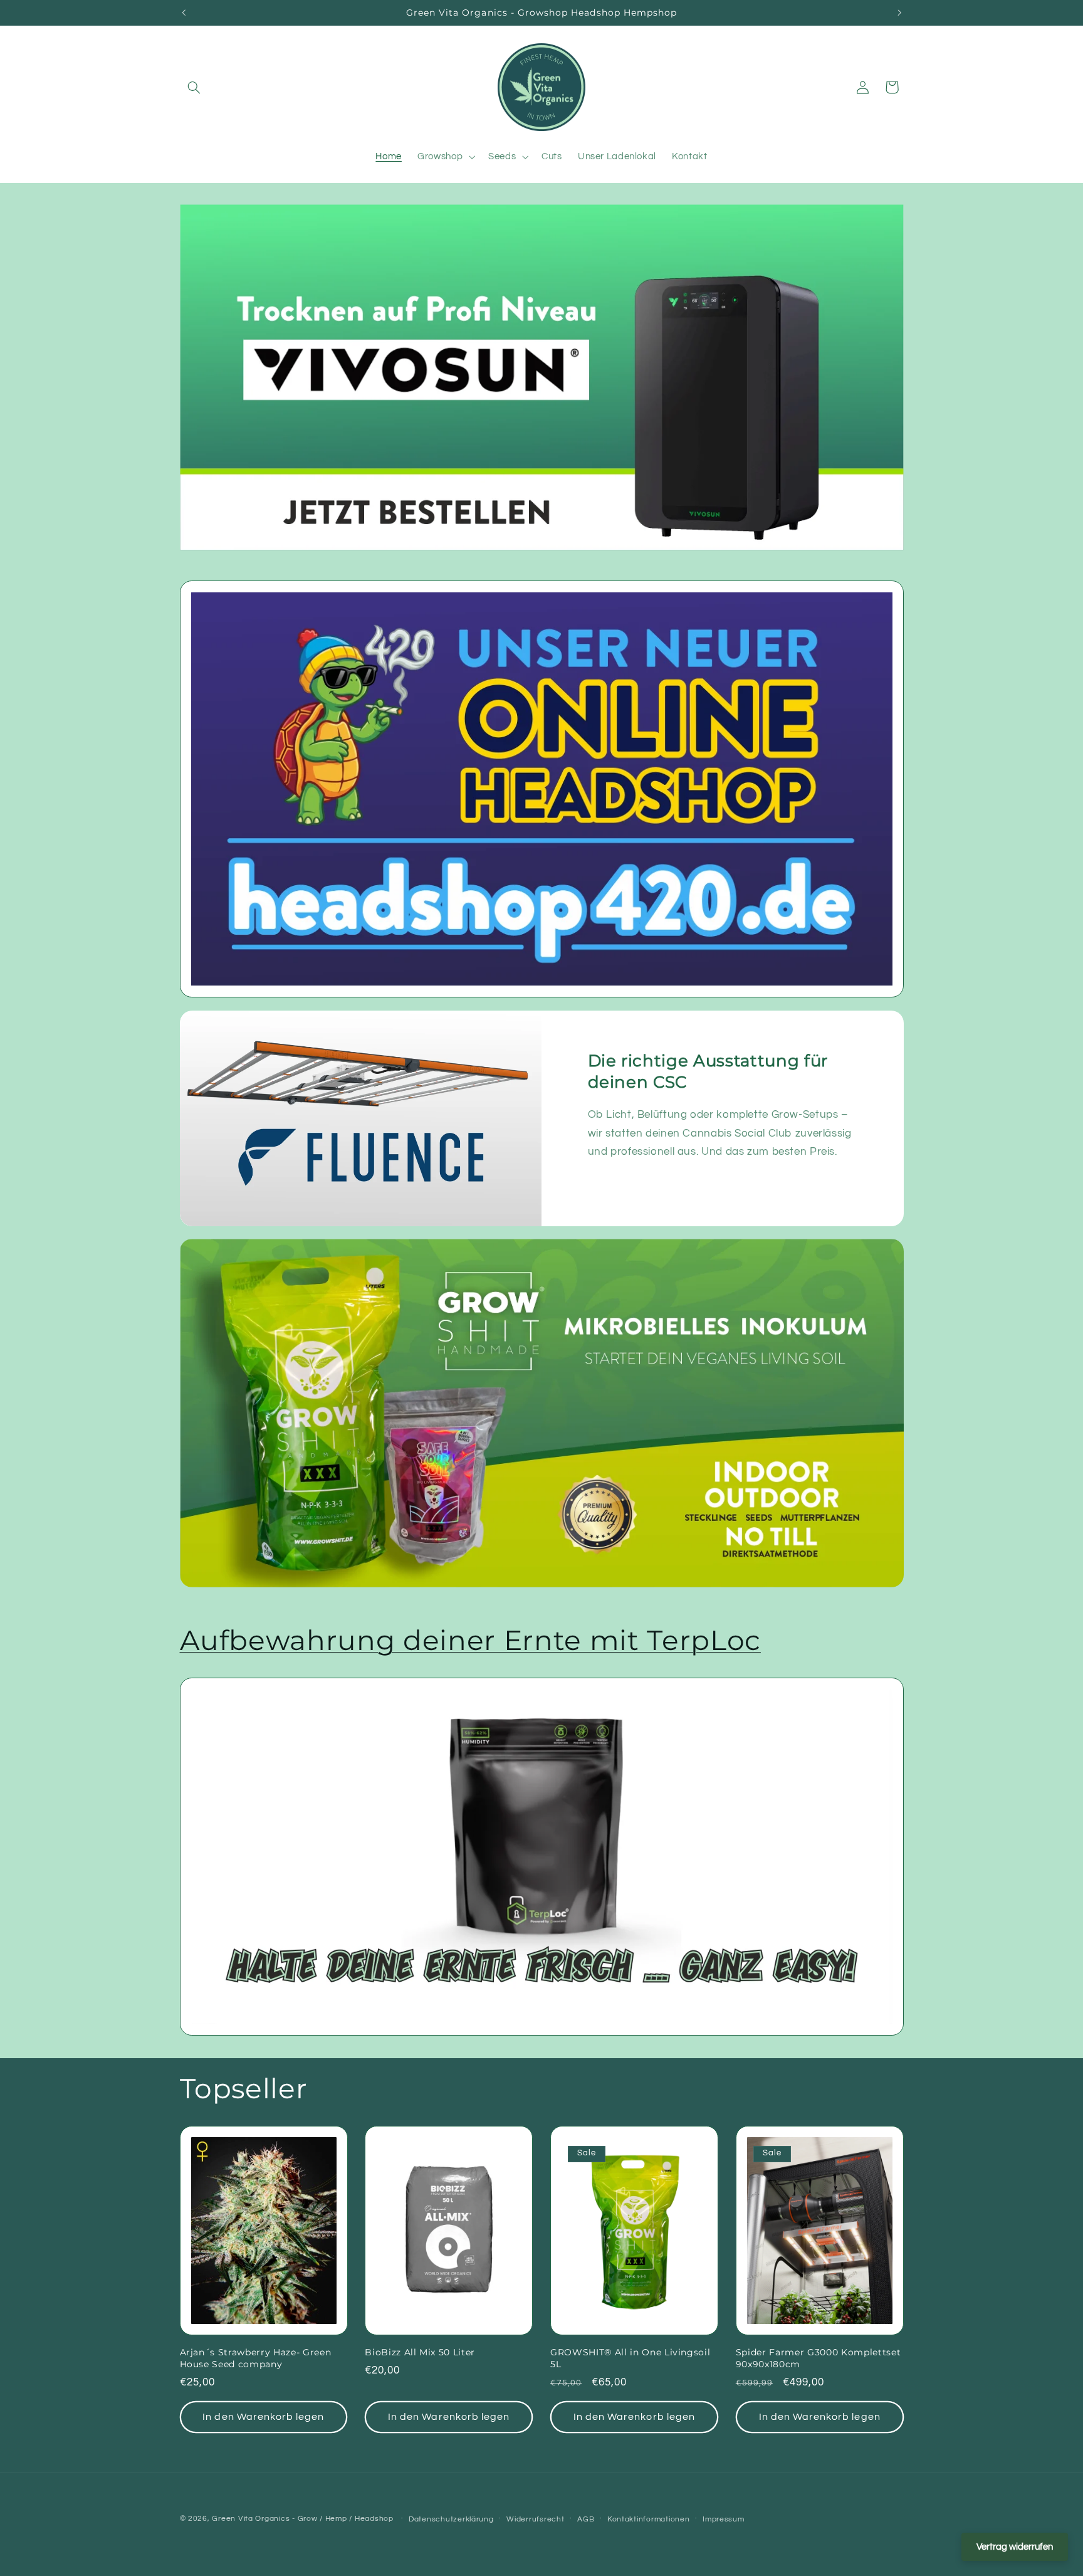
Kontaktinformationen (649, 2519)
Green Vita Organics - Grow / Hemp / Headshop (304, 2519)
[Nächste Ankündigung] (899, 13)
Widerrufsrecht (535, 2519)
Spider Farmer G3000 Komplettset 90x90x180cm (818, 2358)
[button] (194, 87)
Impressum (724, 2519)
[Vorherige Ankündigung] (184, 13)
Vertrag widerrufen (1015, 2547)
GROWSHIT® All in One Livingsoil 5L (630, 2358)
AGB (586, 2519)
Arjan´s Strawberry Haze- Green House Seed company (256, 2358)
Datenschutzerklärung (451, 2519)
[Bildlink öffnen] (541, 789)
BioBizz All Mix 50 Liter (420, 2352)
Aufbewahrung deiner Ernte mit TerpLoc (470, 1640)
